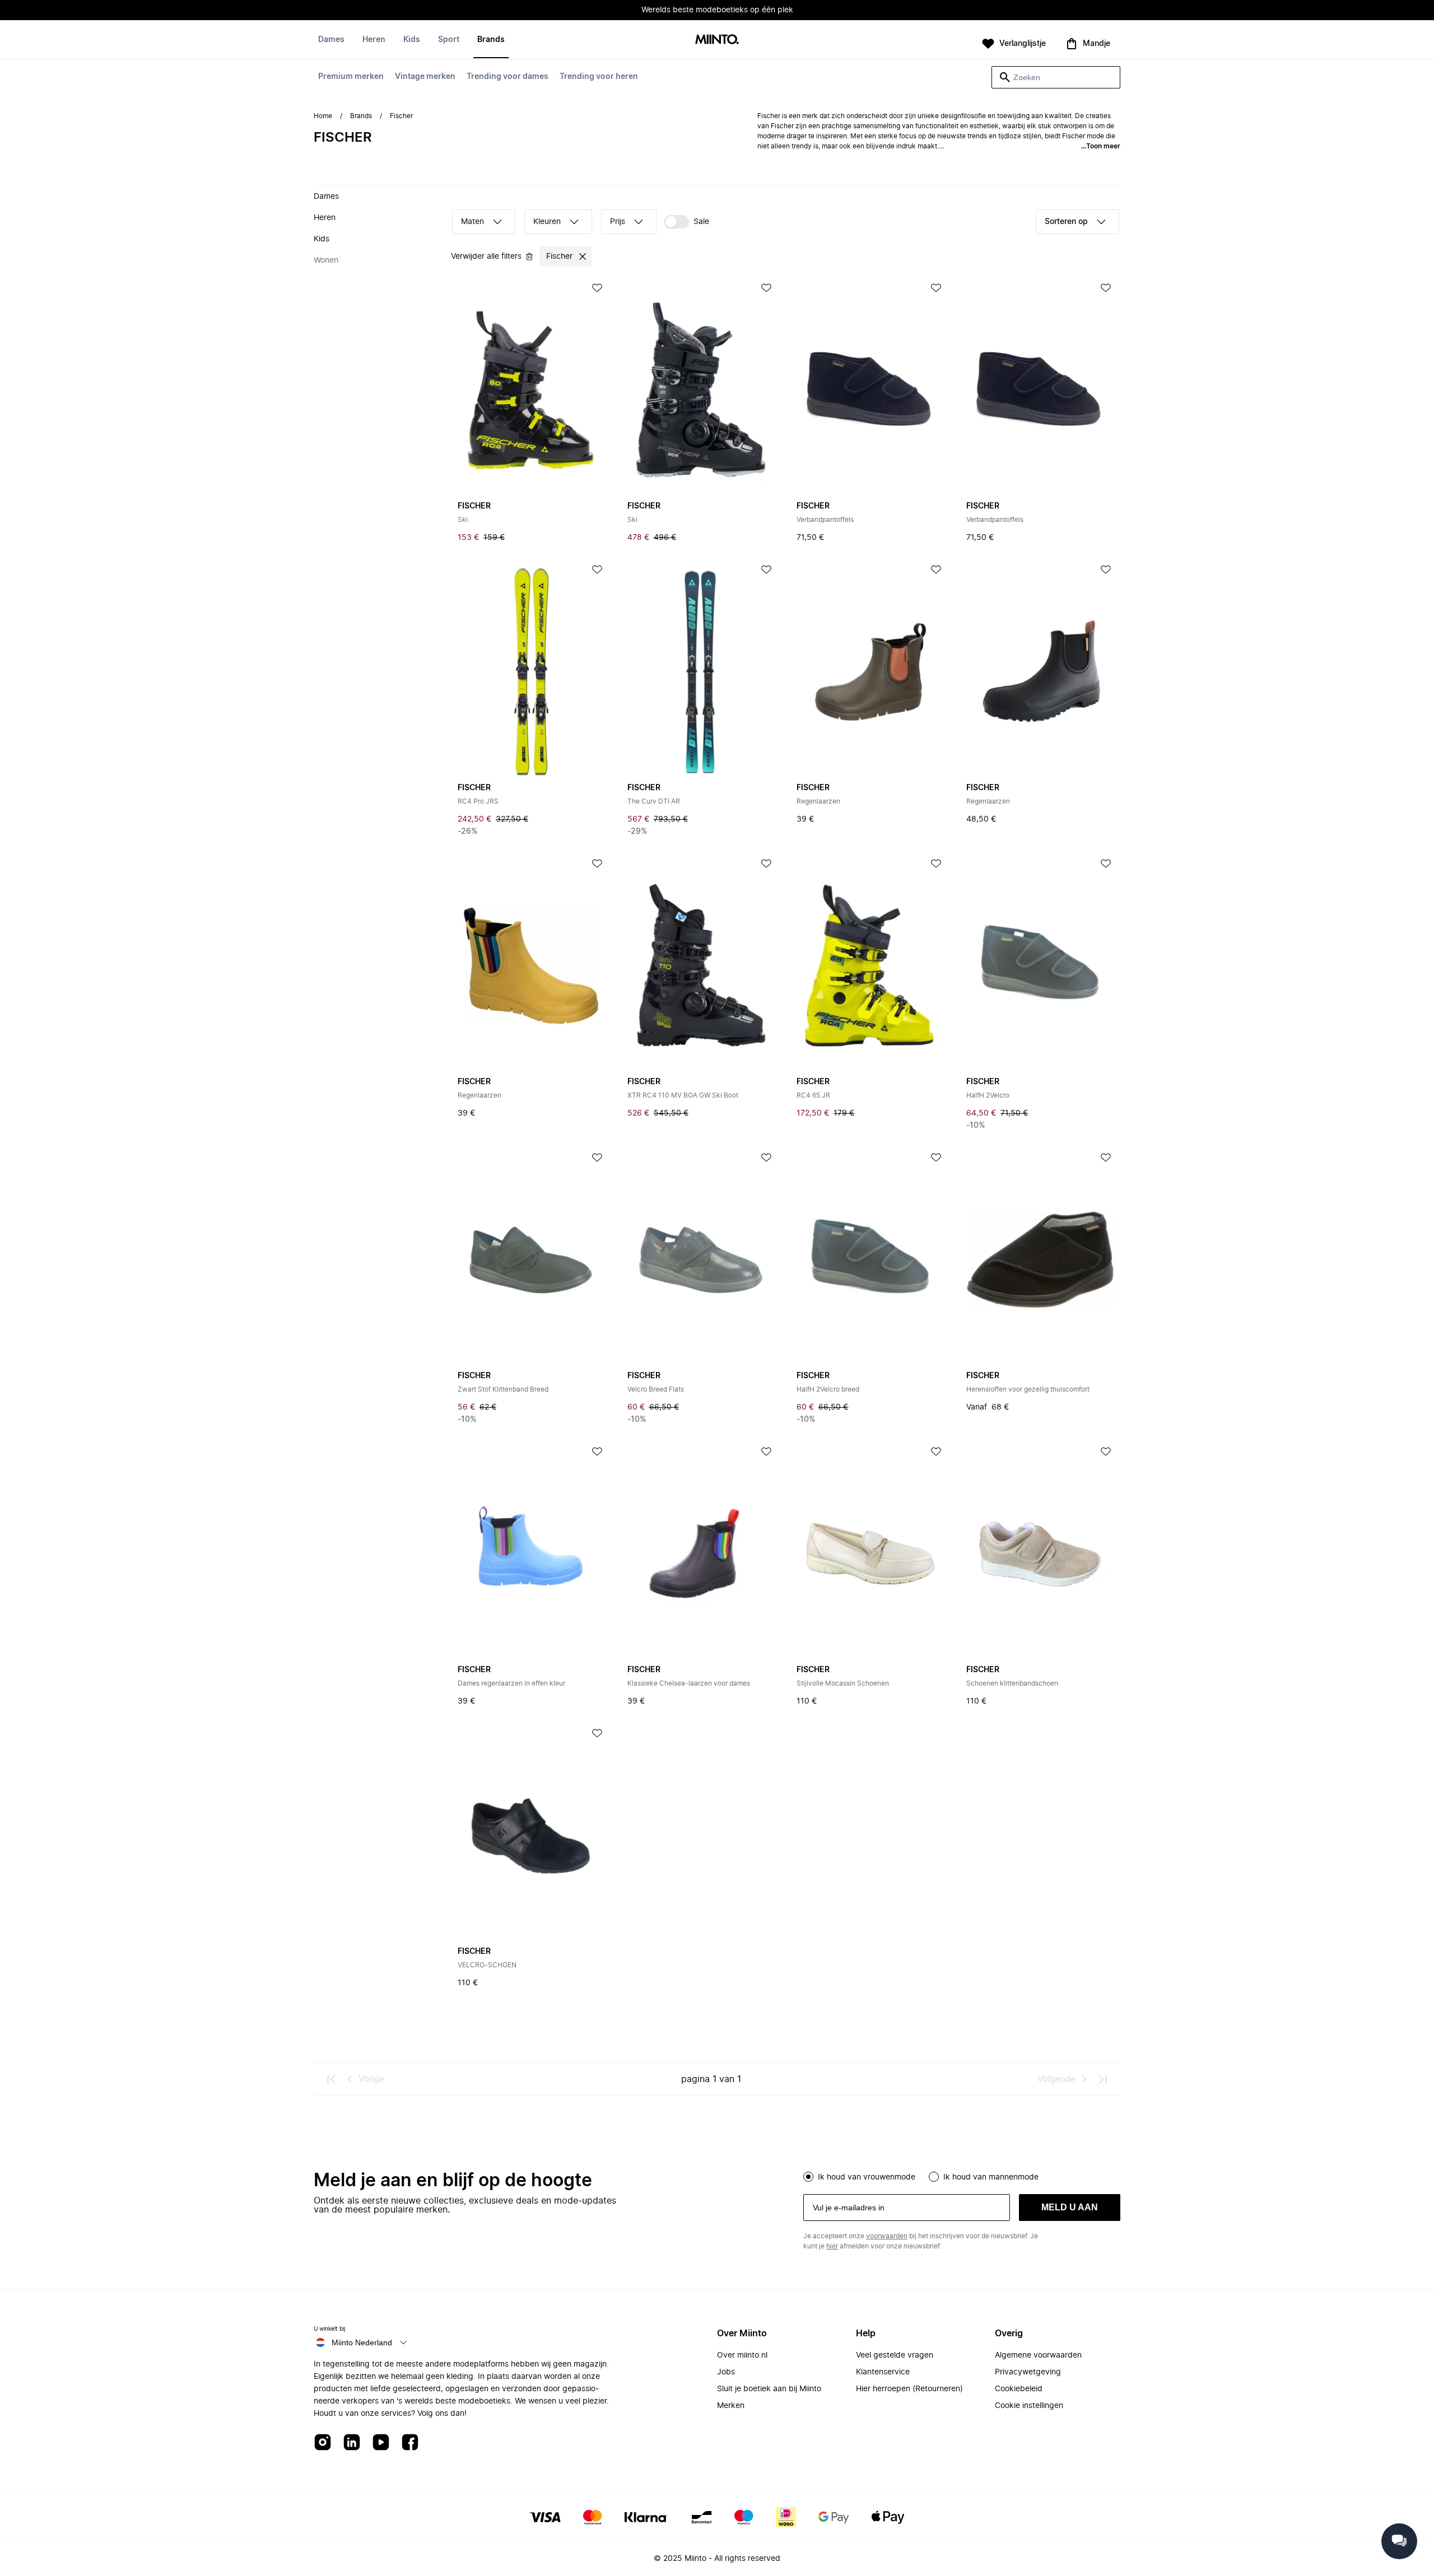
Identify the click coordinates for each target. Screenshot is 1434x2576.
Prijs (618, 222)
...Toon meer (1101, 146)
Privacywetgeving (1028, 2372)
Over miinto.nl (742, 2355)
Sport (449, 40)
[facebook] (410, 2443)
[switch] (687, 222)
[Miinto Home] (717, 40)
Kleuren (547, 222)
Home (323, 116)
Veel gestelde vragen (895, 2355)
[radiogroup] (962, 2176)
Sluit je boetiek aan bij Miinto (769, 2389)
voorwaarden (887, 2236)
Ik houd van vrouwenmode (867, 2177)
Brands (491, 40)
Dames (331, 40)
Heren (374, 40)
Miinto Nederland (362, 2342)
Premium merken (351, 77)
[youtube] (381, 2443)
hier (832, 2246)
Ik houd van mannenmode (991, 2177)
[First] (332, 2079)
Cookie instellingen (1029, 2406)
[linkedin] (352, 2443)
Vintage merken (425, 77)
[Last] (1102, 2079)
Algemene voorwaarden (1038, 2355)
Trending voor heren (599, 77)
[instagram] (323, 2443)
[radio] (808, 2177)
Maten (472, 222)
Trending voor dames (508, 77)
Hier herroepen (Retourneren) (909, 2389)
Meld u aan (1070, 2207)
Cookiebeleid (1019, 2389)
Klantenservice (883, 2372)
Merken (731, 2406)
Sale (701, 222)
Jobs (726, 2372)
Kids (412, 40)
